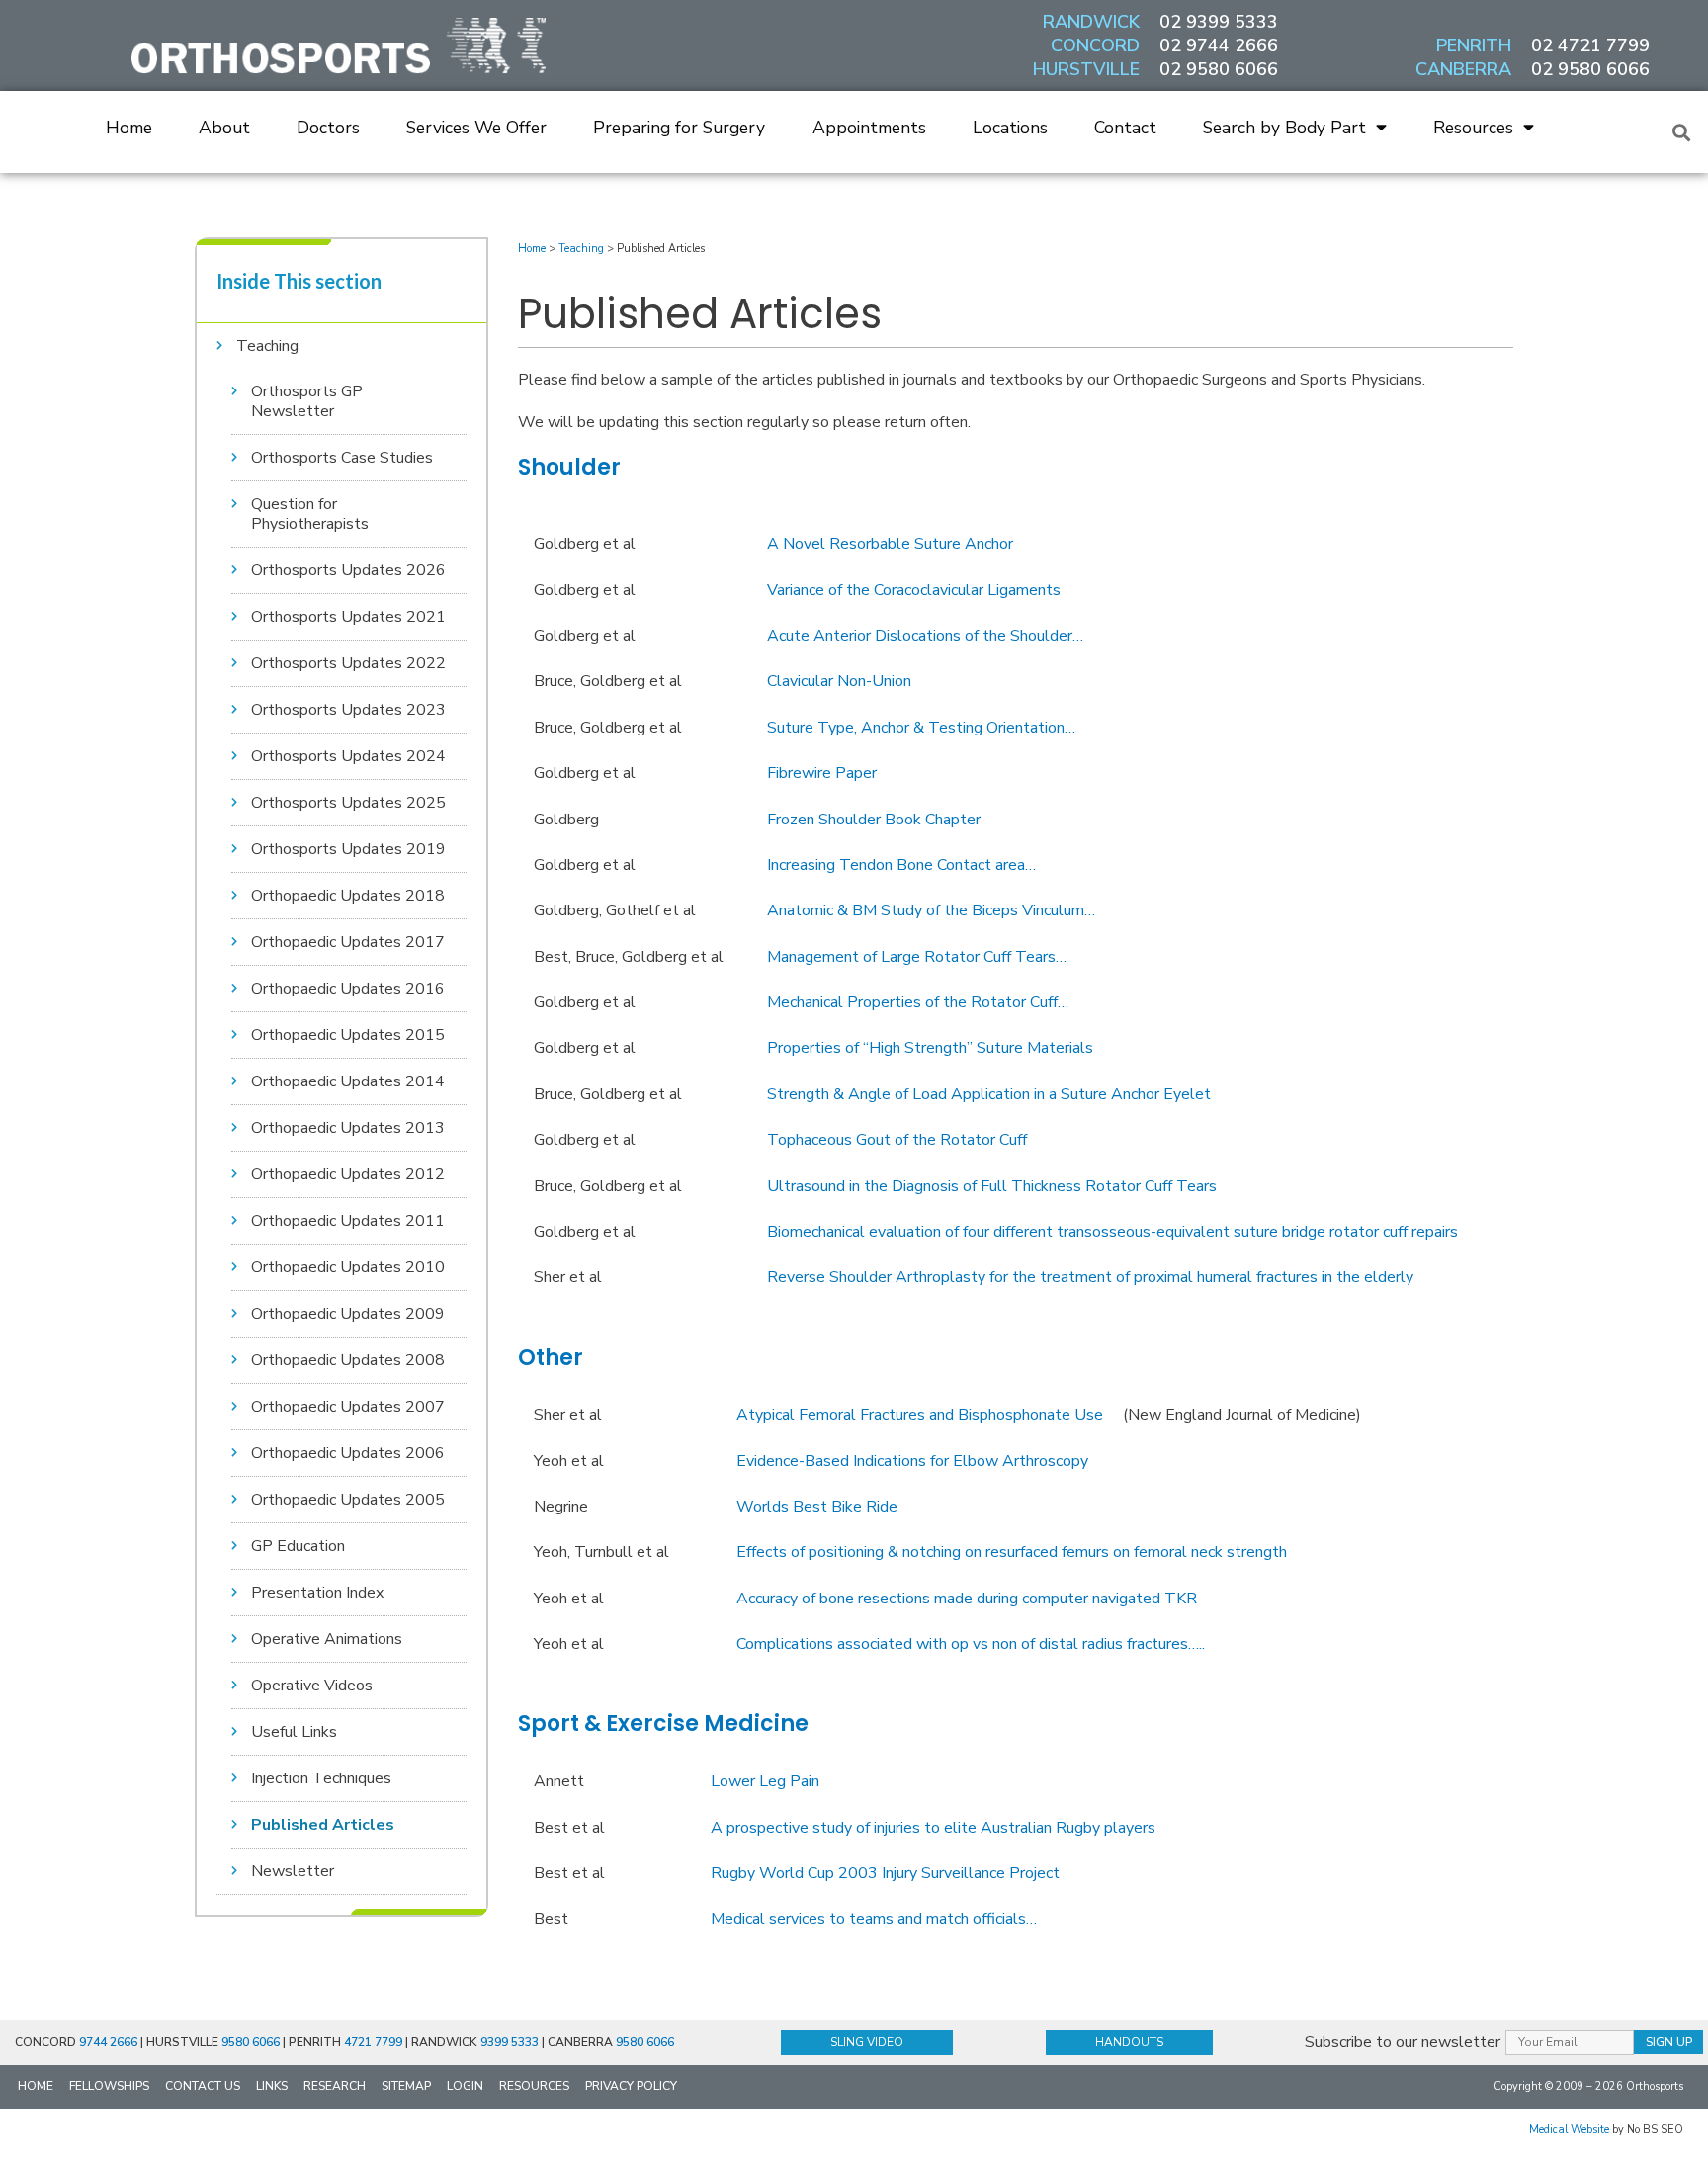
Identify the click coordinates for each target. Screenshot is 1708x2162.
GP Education (298, 1546)
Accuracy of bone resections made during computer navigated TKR (967, 1599)
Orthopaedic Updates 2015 (348, 1035)
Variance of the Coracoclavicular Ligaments (914, 590)
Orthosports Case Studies (342, 458)
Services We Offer (476, 128)
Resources (1473, 128)
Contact (1125, 128)
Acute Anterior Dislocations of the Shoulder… (925, 636)
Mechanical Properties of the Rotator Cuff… (918, 1002)
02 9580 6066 (1219, 69)
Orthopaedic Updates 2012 (348, 1174)
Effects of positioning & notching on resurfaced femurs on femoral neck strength (1012, 1552)
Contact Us (203, 2086)
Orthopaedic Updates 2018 (348, 896)
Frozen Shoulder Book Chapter (874, 820)
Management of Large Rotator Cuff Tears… (917, 957)
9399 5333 (510, 2042)
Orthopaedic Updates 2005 (348, 1500)
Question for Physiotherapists (310, 514)
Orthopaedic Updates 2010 (348, 1267)
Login (465, 2086)
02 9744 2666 (1219, 45)
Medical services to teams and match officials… (874, 1919)
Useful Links (294, 1732)
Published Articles (323, 1825)
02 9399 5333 (1219, 22)
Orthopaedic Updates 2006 (348, 1453)
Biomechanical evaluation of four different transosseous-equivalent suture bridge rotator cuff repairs (1112, 1232)
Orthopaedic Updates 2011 (348, 1221)
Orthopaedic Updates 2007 (348, 1407)
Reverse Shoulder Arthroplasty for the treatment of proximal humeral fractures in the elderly (1090, 1277)
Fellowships (109, 2086)
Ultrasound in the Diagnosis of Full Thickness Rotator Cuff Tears (992, 1186)
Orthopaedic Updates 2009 (348, 1314)
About (224, 128)
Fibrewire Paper (822, 773)
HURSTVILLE (1086, 69)
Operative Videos (312, 1686)
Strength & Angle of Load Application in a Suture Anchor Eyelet (989, 1094)
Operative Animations (327, 1639)
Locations (1010, 128)
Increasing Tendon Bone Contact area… (901, 865)
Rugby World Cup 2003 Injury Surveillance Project (885, 1873)
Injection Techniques (321, 1778)
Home (129, 128)
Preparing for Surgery (679, 128)
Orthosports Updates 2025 (348, 803)
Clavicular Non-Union (839, 681)
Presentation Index (317, 1593)
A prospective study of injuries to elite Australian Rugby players (933, 1828)
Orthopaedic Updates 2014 (348, 1081)
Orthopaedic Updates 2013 (348, 1128)
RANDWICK (1091, 22)
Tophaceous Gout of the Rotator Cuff (897, 1140)
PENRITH (1474, 45)
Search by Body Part (1284, 128)
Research (335, 2086)
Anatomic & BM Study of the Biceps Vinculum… (931, 910)
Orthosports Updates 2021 (348, 617)
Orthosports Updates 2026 (348, 570)
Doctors (328, 128)
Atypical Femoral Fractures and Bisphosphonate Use (920, 1415)
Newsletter (293, 1871)
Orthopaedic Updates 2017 (348, 942)
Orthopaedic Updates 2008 (348, 1360)
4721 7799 (373, 2042)
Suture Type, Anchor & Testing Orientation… (921, 728)
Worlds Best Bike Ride (817, 1507)
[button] (1682, 132)
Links (272, 2086)
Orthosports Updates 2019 (348, 849)
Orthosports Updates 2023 (348, 710)
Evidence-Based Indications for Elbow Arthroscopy (912, 1461)
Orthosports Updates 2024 (348, 756)
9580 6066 (251, 2042)
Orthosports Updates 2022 (348, 663)
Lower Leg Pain (765, 1781)
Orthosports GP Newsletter (307, 401)
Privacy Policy (631, 2086)
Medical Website (1569, 2130)
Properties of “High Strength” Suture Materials (930, 1048)
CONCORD (1095, 45)
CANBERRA (1463, 69)
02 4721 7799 (1590, 45)
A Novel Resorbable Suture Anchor (890, 544)
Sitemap (406, 2086)
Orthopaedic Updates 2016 (348, 989)
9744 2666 (108, 2042)
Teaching (267, 346)
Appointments (869, 128)
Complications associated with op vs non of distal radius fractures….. (971, 1644)
